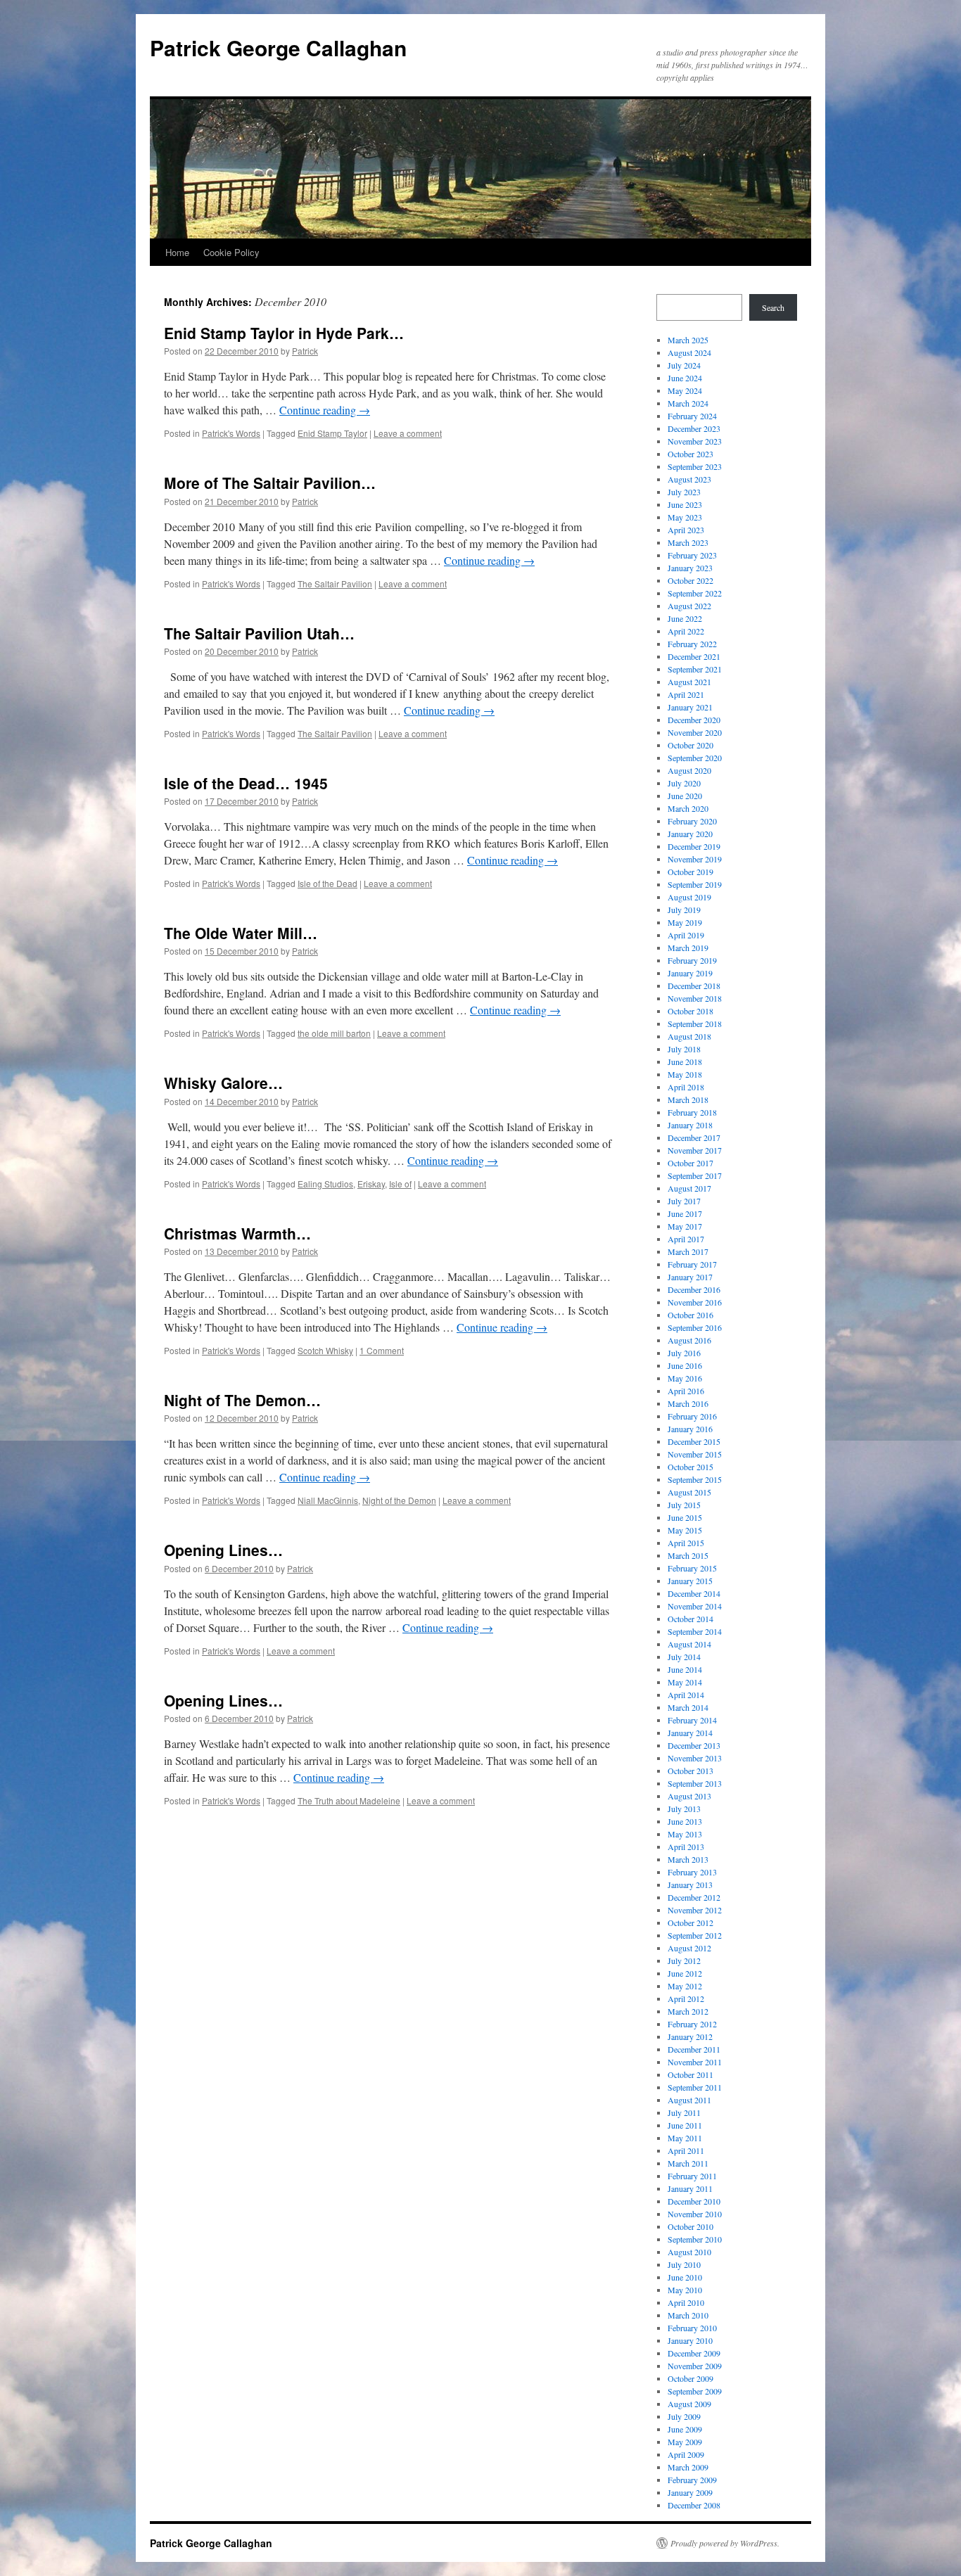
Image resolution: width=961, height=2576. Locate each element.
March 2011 (688, 2163)
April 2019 (686, 935)
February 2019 (692, 960)
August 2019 (689, 897)
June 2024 (685, 378)
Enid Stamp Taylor (332, 433)
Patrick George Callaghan (278, 47)
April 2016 (686, 1391)
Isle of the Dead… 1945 (246, 783)
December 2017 (694, 1137)
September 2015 (695, 1479)
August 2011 (689, 2100)
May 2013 (685, 1834)
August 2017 (689, 1188)
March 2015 (688, 1555)
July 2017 (684, 1201)
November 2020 (695, 732)
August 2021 (689, 682)
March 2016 (688, 1403)
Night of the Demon (399, 1500)
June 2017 (685, 1213)
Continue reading (325, 410)
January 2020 (690, 834)
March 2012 (688, 2011)
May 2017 (685, 1226)
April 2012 (686, 1998)
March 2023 (688, 542)
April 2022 (686, 631)
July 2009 (684, 2416)
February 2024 (692, 416)
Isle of (400, 1184)
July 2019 (684, 910)
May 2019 (685, 922)
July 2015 (684, 1505)
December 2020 (694, 720)
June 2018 (685, 1061)
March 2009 (688, 2467)
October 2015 (690, 1467)
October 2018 (690, 1011)
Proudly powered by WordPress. (725, 2543)
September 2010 (695, 2239)
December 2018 (694, 986)
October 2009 (690, 2378)
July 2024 (684, 365)
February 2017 (692, 1264)
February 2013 (692, 1872)
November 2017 (695, 1150)
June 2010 (685, 2277)
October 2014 (690, 1619)
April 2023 (686, 530)
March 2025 (688, 340)
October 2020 (690, 745)
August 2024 (689, 352)
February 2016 (692, 1416)
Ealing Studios (325, 1184)
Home (177, 252)
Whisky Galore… (223, 1083)
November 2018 (695, 998)
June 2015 (685, 1517)
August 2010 (689, 2252)
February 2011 (692, 2176)
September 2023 (695, 466)
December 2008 (694, 2505)
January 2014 (690, 1733)
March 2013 (688, 1859)
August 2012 (689, 1948)
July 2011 (684, 2112)
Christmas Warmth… (237, 1233)
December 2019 (694, 846)
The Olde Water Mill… (241, 933)
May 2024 (685, 390)
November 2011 (695, 2062)
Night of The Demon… (242, 1400)
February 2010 (692, 2328)
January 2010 (690, 2340)
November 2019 (695, 859)
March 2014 (688, 1707)
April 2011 (686, 2150)
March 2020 (688, 808)
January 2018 (690, 1125)
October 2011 (690, 2074)
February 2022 (692, 644)
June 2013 (685, 1821)
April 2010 (686, 2302)
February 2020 (692, 821)
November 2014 (695, 1606)
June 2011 (685, 2125)
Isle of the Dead (327, 883)
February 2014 (692, 1720)
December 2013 (694, 1745)
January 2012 (690, 2036)
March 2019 (688, 948)
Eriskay (371, 1184)
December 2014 (694, 1593)
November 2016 (695, 1302)
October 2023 (690, 454)
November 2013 (695, 1758)
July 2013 (684, 1809)
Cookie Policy (231, 252)
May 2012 (685, 1986)
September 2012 (695, 1935)
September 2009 (695, 2391)
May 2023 (685, 517)
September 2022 (695, 593)
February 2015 (692, 1568)
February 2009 (692, 2480)
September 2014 (695, 1631)
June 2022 (685, 618)
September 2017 (695, 1175)
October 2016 (690, 1315)
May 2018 (685, 1074)
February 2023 (692, 555)
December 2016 (694, 1289)
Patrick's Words (231, 433)
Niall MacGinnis (328, 1500)
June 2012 (685, 1973)
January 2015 (690, 1581)
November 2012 (695, 1910)
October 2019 (690, 872)
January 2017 (690, 1277)
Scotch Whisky (325, 1350)
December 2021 (694, 656)
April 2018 (686, 1087)
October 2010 (690, 2226)
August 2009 (689, 2404)
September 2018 (695, 1024)
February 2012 (692, 2024)
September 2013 (695, 1783)
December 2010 (694, 2201)
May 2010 (685, 2290)
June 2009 (685, 2429)
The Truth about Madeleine (349, 1800)
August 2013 (689, 1796)
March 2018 (688, 1099)
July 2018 (684, 1049)
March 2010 (688, 2315)
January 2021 (690, 707)
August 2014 (689, 1644)
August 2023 (689, 479)
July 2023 (684, 492)
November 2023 (695, 441)
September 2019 (695, 884)
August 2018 (689, 1036)
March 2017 (688, 1251)
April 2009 (686, 2454)
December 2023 (694, 428)
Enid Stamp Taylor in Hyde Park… (284, 333)
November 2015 (695, 1454)
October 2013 (690, 1771)
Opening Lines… (223, 1550)
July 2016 (684, 1353)
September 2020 (695, 758)
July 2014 (684, 1657)
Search (773, 307)
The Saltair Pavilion (335, 584)
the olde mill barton (334, 1033)
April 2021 (686, 694)
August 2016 (689, 1340)
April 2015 (686, 1543)
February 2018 (692, 1112)
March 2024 (688, 403)
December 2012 (694, 1897)
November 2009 (695, 2366)
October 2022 (690, 580)
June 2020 (685, 796)
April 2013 (686, 1847)
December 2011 (694, 2049)
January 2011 (690, 2188)
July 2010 (684, 2264)
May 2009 (685, 2442)
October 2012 (690, 1923)
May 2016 (685, 1378)
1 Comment (382, 1350)
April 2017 (686, 1239)
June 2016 (685, 1365)
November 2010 (695, 2214)
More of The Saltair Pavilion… (270, 483)
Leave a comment (408, 433)
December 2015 (694, 1441)
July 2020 (684, 783)
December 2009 (694, 2353)
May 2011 (685, 2138)
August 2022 (689, 606)
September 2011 (695, 2087)
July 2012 (684, 1960)
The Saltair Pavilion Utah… (259, 633)
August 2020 (689, 770)
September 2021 (695, 669)
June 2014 (685, 1669)
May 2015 (685, 1530)
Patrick (305, 351)
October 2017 (690, 1163)
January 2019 (690, 973)
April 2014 (686, 1695)
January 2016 (690, 1429)
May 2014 (685, 1682)
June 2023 (685, 504)
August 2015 (689, 1492)
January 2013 (690, 1885)
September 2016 (695, 1327)
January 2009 (690, 2492)
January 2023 (690, 568)
